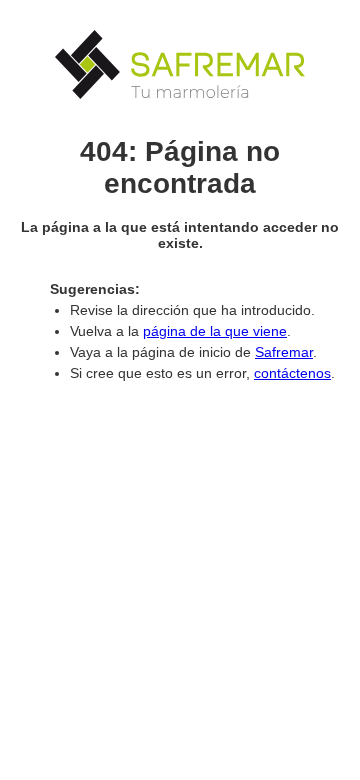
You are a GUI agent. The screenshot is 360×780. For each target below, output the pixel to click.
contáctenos (292, 373)
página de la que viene (215, 331)
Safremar (284, 352)
